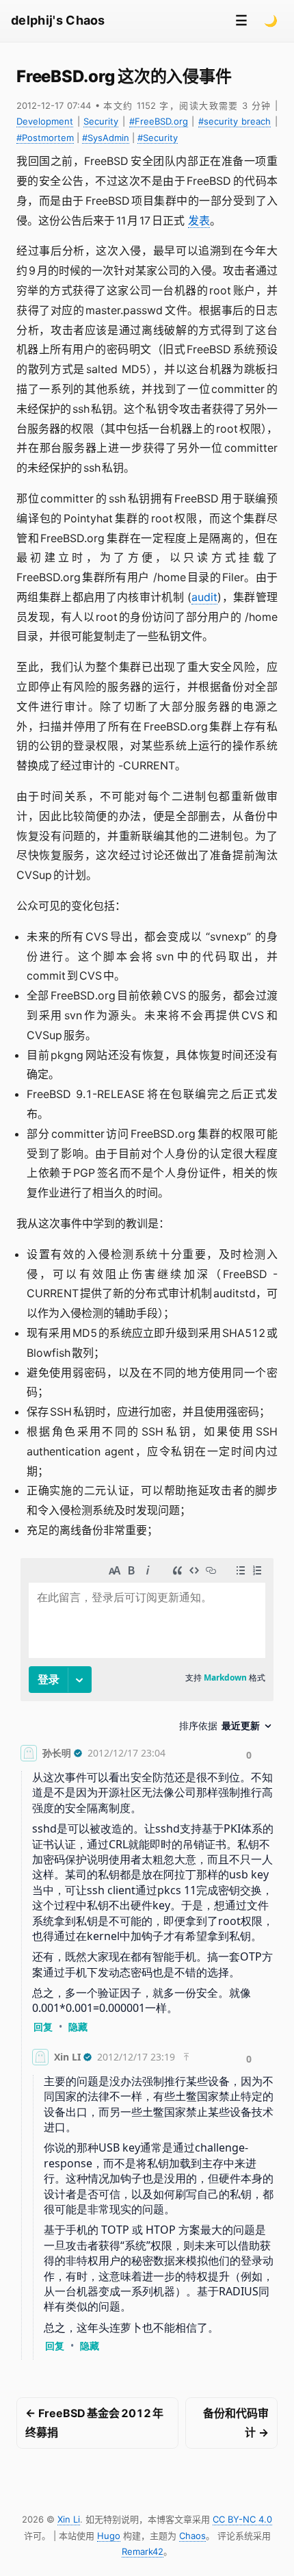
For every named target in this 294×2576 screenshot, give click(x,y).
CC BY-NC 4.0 (242, 2519)
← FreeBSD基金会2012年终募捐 (94, 2423)
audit (204, 597)
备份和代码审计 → (236, 2423)
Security (101, 121)
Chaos (192, 2536)
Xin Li (69, 2519)
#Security (158, 138)
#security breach (235, 121)
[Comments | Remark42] (147, 1962)
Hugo (109, 2536)
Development (45, 121)
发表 (199, 220)
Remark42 (143, 2551)
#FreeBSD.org (159, 121)
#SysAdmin (106, 138)
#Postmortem (45, 138)
